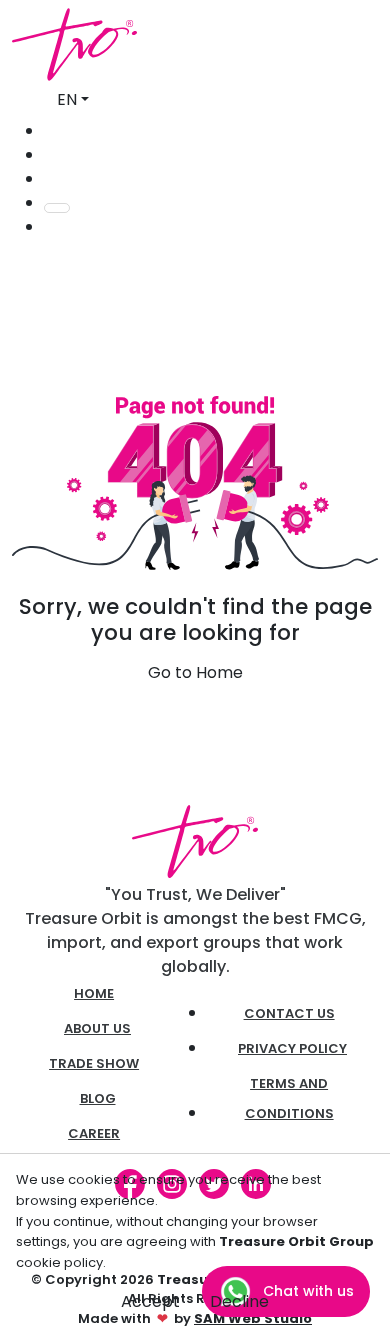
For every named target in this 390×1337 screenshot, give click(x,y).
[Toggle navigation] (57, 208)
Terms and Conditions (289, 1098)
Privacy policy (292, 1048)
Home (94, 993)
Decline (239, 1301)
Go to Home (195, 672)
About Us (97, 1028)
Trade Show (94, 1063)
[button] (50, 226)
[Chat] (50, 131)
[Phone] (50, 154)
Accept (150, 1301)
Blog (98, 1098)
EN (67, 99)
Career (94, 1133)
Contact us (289, 1013)
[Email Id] (50, 178)
